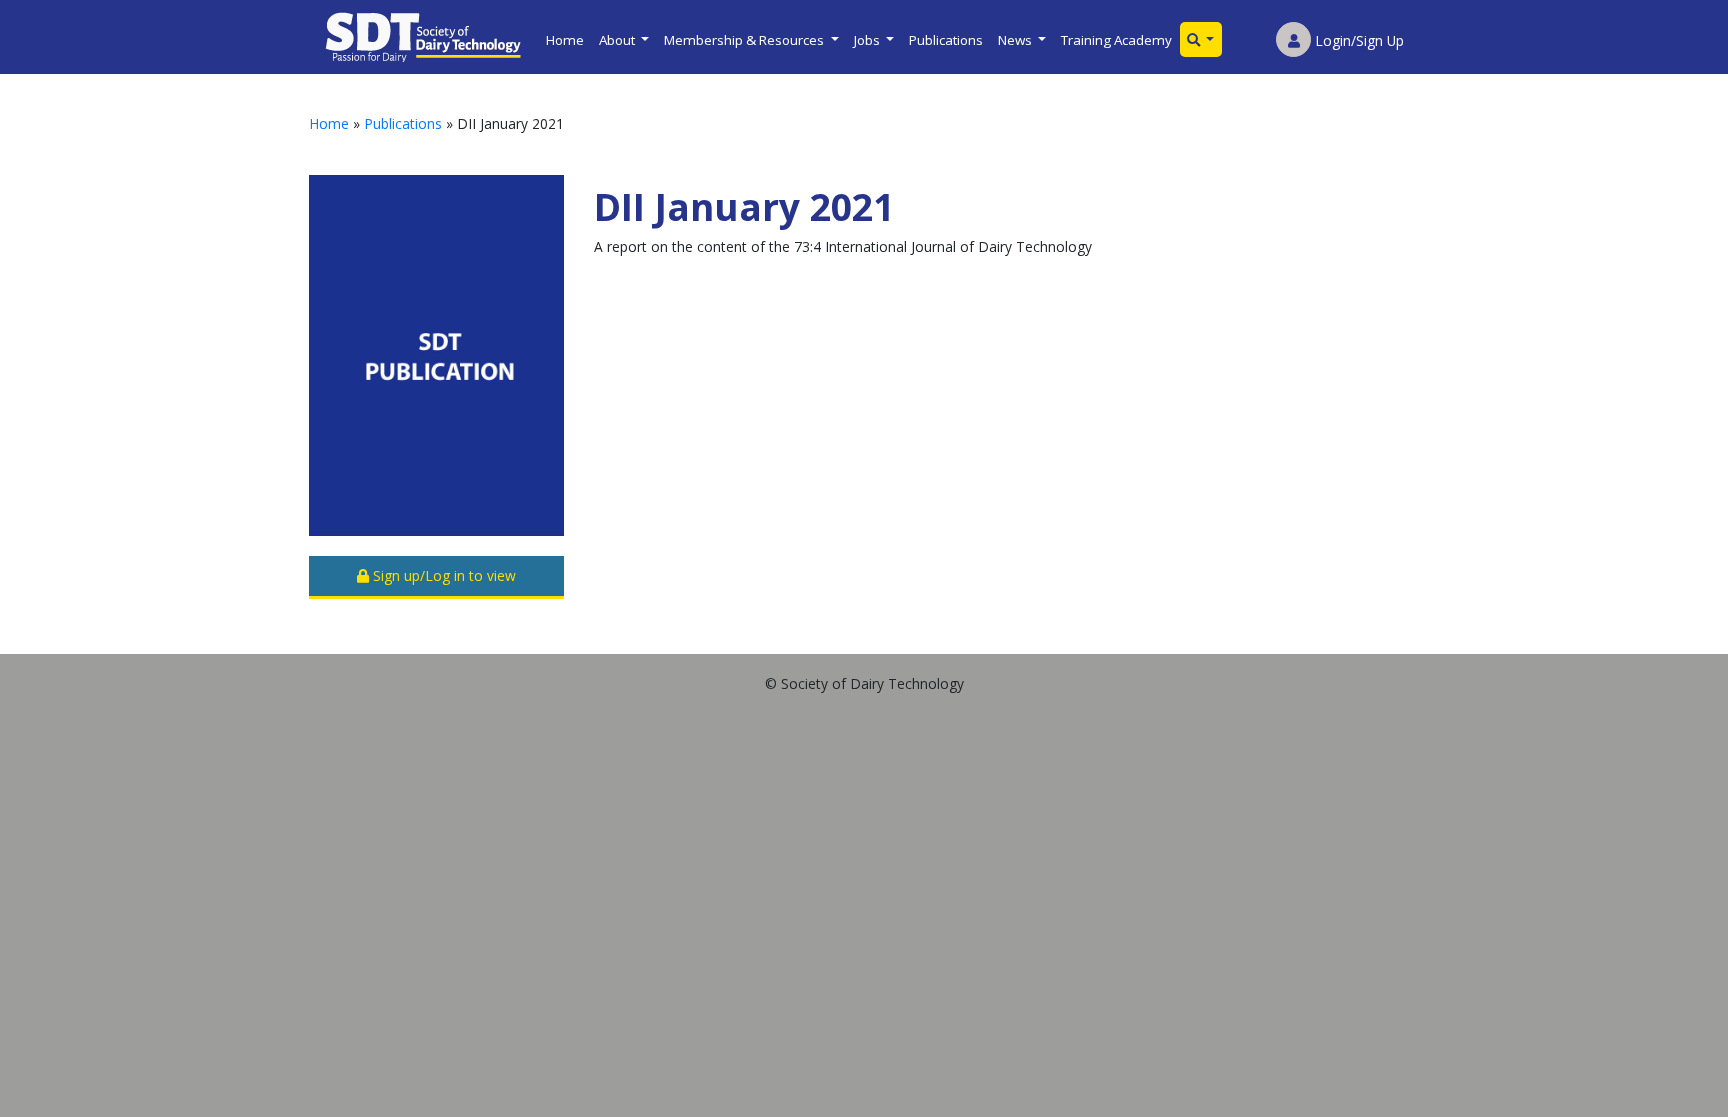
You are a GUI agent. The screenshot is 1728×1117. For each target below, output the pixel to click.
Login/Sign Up (1357, 40)
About (618, 40)
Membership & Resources (745, 40)
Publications (946, 40)
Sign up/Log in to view (442, 575)
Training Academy (1116, 40)
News (1016, 40)
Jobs (868, 40)
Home (565, 40)
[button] (1201, 39)
